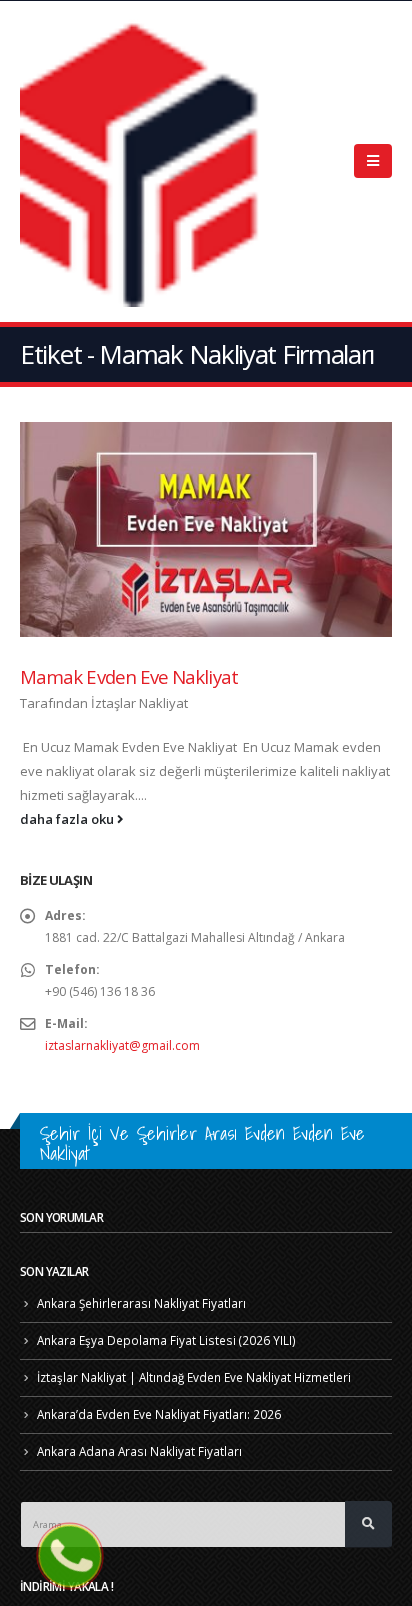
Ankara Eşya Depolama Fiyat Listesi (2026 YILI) (166, 1340)
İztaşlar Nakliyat (139, 703)
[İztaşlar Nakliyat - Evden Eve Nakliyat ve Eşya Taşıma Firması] (145, 161)
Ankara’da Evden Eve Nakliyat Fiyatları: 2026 (159, 1414)
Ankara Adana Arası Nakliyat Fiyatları (139, 1451)
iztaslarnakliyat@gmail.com (122, 1045)
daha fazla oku (68, 819)
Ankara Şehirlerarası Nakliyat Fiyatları (141, 1303)
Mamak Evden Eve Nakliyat (129, 676)
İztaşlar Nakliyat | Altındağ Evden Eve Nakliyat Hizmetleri (194, 1377)
